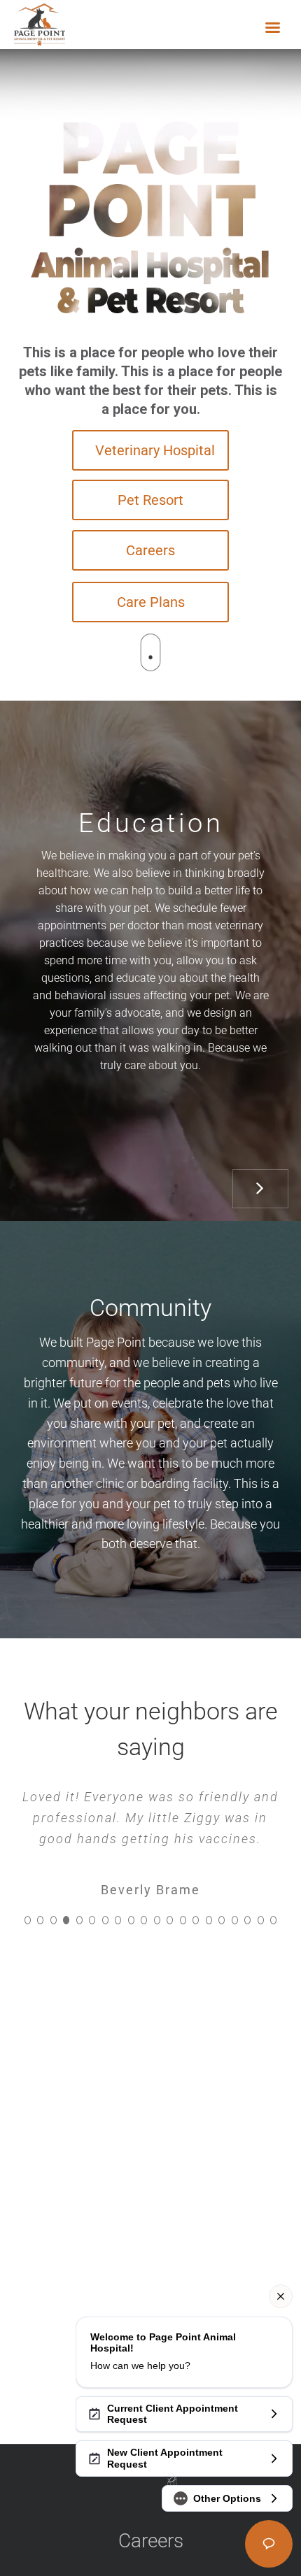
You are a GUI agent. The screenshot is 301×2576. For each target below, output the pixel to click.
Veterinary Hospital (155, 450)
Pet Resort (150, 500)
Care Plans (151, 602)
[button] (28, 1920)
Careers (150, 550)
